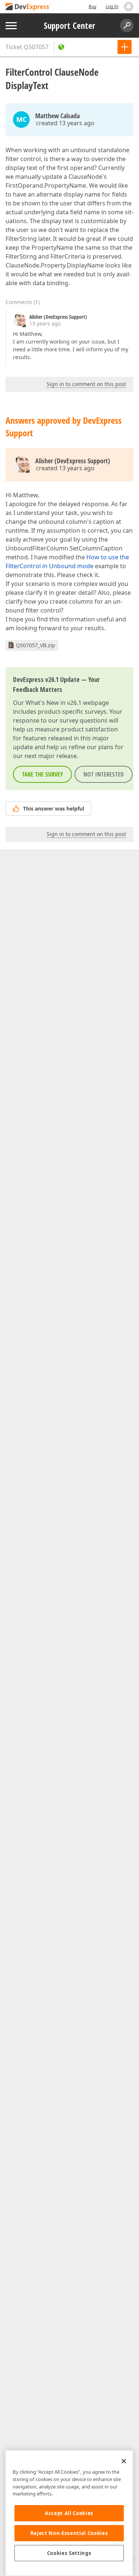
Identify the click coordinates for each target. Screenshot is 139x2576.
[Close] (124, 2461)
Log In (112, 6)
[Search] (127, 25)
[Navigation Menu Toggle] (11, 26)
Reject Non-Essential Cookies (69, 2533)
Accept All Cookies (69, 2513)
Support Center (69, 25)
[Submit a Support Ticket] (125, 47)
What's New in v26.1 (54, 703)
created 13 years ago (65, 123)
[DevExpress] (28, 7)
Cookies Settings (69, 2553)
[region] (69, 2513)
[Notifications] (129, 7)
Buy (92, 6)
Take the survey (42, 774)
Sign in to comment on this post (86, 384)
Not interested (104, 774)
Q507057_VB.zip (36, 645)
